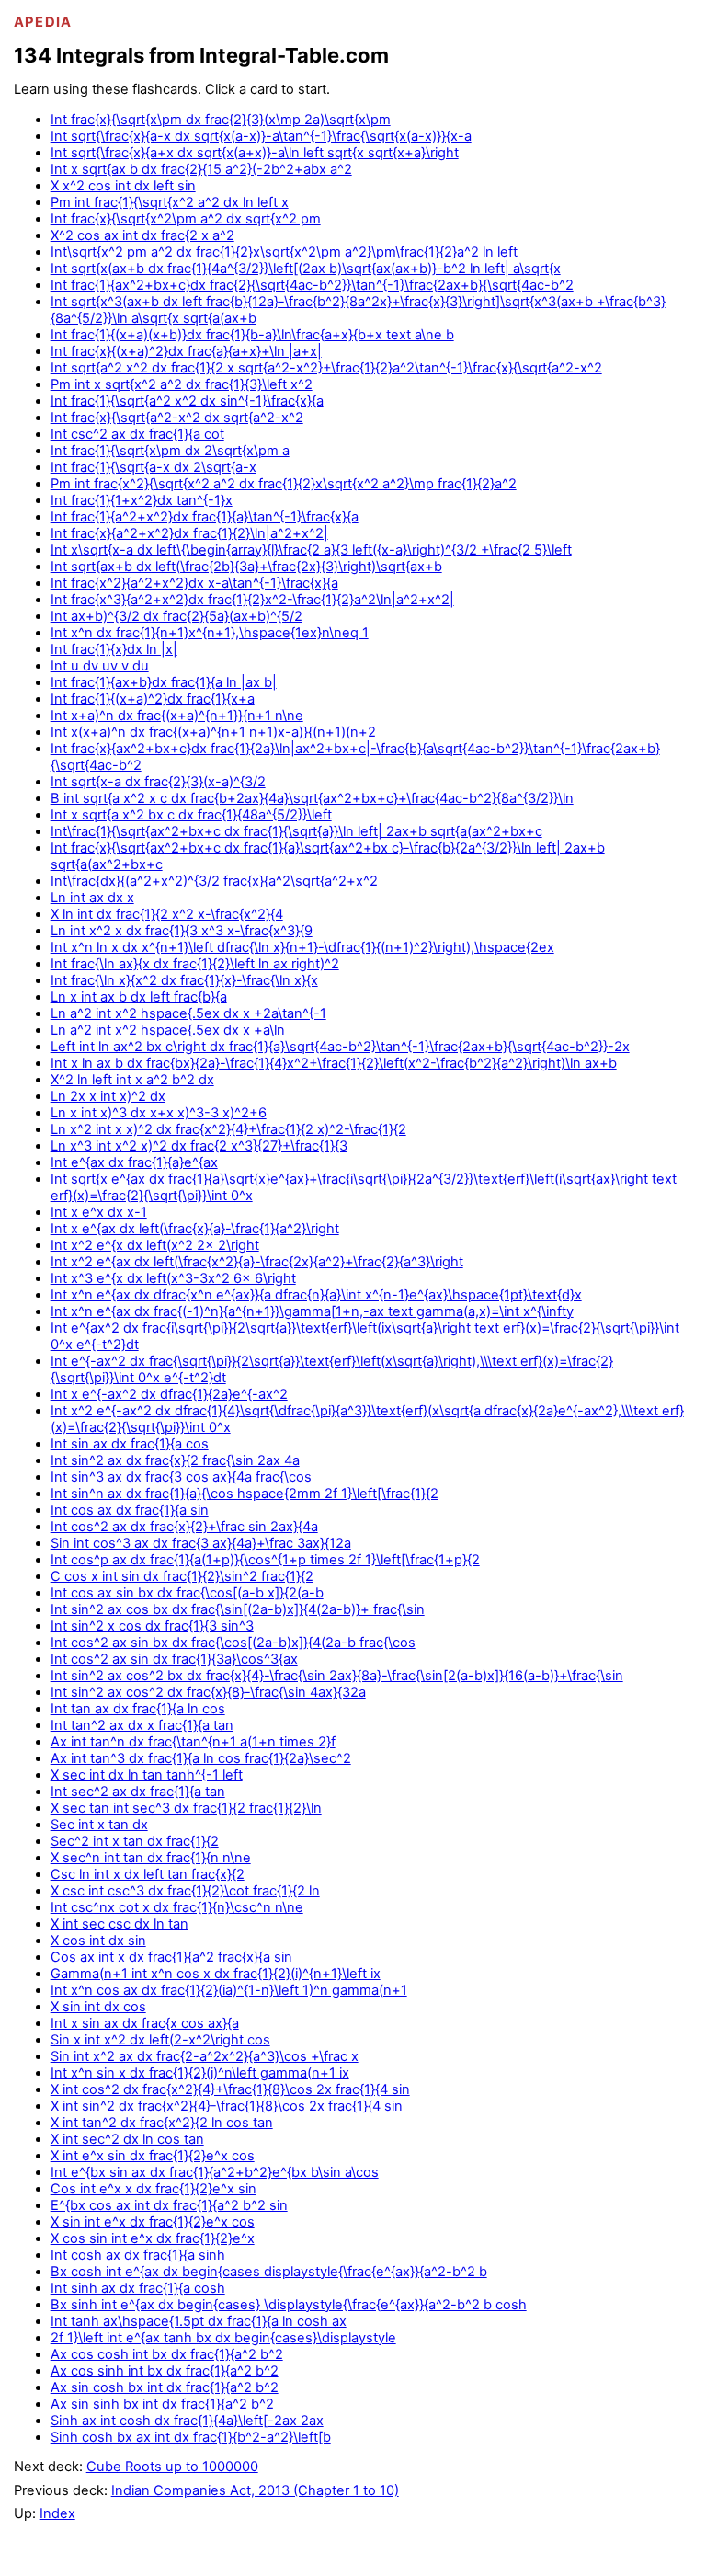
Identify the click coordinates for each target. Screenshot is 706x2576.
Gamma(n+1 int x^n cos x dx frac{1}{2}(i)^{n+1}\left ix (216, 1974)
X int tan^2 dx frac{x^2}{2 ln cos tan (162, 2123)
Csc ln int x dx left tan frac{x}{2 (148, 1874)
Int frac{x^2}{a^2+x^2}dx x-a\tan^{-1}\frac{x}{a (194, 583)
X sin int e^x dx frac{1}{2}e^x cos (153, 2222)
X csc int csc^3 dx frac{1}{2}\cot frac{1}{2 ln (185, 1891)
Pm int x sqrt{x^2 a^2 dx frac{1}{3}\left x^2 (182, 384)
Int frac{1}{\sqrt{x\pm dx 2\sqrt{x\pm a (170, 451)
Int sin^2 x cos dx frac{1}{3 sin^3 (152, 1626)
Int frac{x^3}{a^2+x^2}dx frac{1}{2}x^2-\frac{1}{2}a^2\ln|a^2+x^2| (252, 600)
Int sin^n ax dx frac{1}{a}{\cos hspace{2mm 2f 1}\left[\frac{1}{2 (245, 1494)
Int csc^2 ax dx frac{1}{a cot (137, 434)
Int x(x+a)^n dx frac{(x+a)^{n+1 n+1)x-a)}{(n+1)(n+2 (213, 732)
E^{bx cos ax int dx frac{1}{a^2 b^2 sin (169, 2205)
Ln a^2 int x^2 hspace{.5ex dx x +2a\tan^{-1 (188, 1013)
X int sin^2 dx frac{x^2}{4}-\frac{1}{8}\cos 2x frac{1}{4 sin (227, 2106)
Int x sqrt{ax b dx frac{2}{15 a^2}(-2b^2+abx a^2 (201, 169)
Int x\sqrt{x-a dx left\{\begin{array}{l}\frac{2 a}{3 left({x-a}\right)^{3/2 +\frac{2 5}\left (311, 550)
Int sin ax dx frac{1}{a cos (130, 1444)
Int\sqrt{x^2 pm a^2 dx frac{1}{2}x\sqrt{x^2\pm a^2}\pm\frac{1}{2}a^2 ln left (284, 252)
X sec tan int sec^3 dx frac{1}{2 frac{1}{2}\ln (186, 1808)
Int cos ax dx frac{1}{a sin (130, 1510)
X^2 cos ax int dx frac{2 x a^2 (142, 235)
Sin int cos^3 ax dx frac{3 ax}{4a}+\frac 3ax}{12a (201, 1543)
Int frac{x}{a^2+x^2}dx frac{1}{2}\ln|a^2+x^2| (189, 533)
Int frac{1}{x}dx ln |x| (114, 649)
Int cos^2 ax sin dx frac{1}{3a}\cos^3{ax (174, 1659)
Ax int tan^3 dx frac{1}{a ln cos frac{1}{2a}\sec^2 (201, 1758)
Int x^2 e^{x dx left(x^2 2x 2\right (155, 1245)
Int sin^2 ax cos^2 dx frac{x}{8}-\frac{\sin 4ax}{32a (208, 1692)
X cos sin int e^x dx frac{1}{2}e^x (153, 2238)
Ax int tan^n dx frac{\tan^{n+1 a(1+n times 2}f (193, 1742)
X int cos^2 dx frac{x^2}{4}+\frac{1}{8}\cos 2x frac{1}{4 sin (230, 2089)
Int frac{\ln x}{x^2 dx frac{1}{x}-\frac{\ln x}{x (184, 980)
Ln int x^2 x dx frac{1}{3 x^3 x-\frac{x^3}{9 (182, 931)
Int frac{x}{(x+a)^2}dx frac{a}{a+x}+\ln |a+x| (186, 351)
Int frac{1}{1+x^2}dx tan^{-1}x (142, 500)
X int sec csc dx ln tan (120, 1924)
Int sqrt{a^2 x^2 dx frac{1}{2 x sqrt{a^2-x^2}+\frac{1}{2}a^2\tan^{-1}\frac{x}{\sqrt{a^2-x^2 (326, 368)
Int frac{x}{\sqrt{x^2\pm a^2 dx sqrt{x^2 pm (186, 219)
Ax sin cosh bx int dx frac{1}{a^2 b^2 (165, 2387)
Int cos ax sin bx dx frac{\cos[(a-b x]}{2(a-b (187, 1593)
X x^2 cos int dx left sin (123, 186)
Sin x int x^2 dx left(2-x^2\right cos (160, 2040)
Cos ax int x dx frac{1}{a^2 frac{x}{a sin (171, 1957)
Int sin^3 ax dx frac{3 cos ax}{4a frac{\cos (181, 1477)
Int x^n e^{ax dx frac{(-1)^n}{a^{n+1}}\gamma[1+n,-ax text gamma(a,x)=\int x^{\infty (312, 1311)
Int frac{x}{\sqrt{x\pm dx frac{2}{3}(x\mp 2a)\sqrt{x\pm (221, 120)
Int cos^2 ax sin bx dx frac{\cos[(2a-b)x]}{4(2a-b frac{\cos (233, 1643)
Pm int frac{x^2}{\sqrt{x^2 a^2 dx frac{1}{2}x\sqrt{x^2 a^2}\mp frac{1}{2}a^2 (284, 484)
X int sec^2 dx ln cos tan (127, 2139)
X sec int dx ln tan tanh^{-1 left (147, 1775)
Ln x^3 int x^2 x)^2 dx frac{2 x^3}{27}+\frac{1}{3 (199, 1146)
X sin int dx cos (98, 2007)
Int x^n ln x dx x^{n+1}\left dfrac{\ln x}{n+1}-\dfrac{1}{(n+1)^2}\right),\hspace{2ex (302, 947)
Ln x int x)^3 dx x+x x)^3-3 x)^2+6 (159, 1113)
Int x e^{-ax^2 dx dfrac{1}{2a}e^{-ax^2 (169, 1394)
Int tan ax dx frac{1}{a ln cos (138, 1709)
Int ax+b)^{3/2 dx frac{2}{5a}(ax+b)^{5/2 (176, 616)
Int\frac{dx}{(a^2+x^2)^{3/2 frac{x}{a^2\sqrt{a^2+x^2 (214, 881)
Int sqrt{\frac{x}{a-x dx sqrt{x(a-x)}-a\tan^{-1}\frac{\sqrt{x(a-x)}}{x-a (261, 136)
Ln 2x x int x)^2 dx (108, 1096)
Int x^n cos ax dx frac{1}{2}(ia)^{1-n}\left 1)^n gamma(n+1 (229, 1990)
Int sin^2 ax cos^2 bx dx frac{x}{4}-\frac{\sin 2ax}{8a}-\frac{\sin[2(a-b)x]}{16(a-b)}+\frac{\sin (337, 1676)
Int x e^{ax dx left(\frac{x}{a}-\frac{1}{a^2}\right (195, 1229)
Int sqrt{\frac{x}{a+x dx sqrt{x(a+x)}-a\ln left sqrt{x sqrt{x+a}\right (255, 153)
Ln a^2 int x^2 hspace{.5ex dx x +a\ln (168, 1030)
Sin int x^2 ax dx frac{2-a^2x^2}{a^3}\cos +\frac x (205, 2056)
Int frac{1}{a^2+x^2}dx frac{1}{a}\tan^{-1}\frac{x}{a (205, 517)
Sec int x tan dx (99, 1825)
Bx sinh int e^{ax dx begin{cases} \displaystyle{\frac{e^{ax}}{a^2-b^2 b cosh (289, 2305)
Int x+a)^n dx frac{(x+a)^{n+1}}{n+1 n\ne (177, 716)
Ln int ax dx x (92, 898)
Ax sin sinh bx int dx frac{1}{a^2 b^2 (162, 2404)
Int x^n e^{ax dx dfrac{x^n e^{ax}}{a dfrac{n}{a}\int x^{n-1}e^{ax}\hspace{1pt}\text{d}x (316, 1295)
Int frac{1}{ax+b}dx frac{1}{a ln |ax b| (164, 682)
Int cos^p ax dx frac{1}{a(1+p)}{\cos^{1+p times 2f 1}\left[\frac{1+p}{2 (265, 1560)
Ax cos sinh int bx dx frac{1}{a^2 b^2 (165, 2371)
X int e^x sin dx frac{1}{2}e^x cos (153, 2156)
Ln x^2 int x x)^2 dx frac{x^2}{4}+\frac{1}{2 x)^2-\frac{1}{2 (228, 1129)
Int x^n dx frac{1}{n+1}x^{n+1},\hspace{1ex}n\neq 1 (210, 633)
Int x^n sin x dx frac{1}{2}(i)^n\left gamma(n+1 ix (200, 2073)
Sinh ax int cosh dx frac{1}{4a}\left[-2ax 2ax (187, 2421)
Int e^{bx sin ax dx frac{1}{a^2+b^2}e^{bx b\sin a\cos (215, 2172)
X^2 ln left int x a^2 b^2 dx (132, 1080)
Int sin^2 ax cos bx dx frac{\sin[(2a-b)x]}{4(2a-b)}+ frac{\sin (238, 1609)
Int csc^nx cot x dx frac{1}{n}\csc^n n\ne (177, 1907)
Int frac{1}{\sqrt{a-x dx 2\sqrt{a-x (154, 467)
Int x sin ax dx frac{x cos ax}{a (145, 2023)
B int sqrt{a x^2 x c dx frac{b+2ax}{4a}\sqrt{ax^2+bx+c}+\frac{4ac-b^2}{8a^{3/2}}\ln (312, 798)
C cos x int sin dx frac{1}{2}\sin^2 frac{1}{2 (182, 1576)
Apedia (43, 22)
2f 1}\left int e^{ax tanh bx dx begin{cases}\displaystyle (223, 2338)
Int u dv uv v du (100, 666)
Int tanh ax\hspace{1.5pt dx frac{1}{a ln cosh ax (199, 2321)
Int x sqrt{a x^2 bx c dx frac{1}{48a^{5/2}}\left (191, 815)
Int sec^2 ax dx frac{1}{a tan (138, 1792)
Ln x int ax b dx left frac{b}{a (139, 997)
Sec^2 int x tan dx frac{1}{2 (135, 1841)
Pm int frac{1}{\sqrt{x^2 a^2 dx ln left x (170, 202)
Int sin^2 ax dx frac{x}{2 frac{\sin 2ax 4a (175, 1460)
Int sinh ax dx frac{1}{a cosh (138, 2288)
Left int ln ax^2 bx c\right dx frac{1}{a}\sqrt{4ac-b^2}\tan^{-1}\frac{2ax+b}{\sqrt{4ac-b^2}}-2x (340, 1047)
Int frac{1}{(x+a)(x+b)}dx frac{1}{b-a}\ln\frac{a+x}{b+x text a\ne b (252, 335)
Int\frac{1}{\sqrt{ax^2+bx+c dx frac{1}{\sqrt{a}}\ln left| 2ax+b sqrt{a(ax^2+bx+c (296, 831)
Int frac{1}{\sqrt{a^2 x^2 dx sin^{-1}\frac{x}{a (187, 401)
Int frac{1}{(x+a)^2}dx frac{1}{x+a (153, 699)
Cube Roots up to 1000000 (172, 2467)
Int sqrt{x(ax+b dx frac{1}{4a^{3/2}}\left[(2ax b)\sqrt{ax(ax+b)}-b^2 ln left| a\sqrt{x (306, 269)
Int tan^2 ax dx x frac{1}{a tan (142, 1725)
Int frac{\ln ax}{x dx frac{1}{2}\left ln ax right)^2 (195, 964)
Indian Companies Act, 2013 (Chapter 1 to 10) (255, 2490)
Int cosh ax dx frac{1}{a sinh (138, 2255)
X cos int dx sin (98, 1941)
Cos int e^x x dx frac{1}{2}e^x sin (154, 2189)
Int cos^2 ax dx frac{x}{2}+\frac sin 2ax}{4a (184, 1527)
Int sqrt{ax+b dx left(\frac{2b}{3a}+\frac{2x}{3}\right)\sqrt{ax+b (246, 567)
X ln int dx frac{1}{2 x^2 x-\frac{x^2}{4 (167, 914)
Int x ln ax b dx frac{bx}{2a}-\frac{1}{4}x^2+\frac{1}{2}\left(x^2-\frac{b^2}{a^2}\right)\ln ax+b (334, 1063)
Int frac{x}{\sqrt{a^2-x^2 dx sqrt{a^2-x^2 (177, 418)
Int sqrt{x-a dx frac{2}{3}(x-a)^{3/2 (158, 782)
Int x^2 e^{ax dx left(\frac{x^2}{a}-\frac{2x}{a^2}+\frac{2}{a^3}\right (257, 1262)
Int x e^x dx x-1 (99, 1212)
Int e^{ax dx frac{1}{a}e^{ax (134, 1162)
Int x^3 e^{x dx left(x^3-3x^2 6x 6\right (173, 1278)
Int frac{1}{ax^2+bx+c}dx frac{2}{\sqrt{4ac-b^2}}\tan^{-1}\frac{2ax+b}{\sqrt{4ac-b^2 (312, 285)
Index (57, 2513)
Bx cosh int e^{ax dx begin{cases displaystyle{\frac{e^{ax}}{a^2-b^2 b (269, 2272)
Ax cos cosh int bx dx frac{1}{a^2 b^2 (167, 2354)
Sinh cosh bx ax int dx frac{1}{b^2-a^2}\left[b (191, 2437)
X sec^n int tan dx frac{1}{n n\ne (151, 1858)
